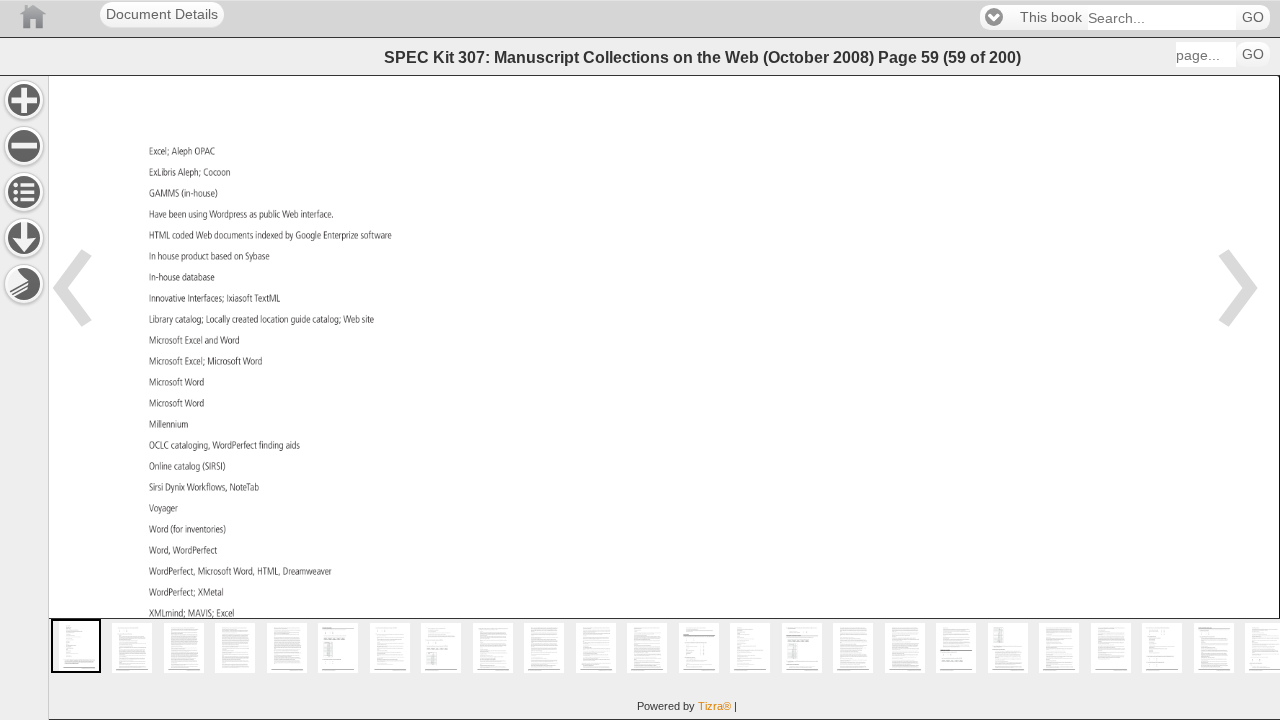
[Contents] (24, 192)
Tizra (714, 706)
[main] (664, 397)
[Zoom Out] (24, 146)
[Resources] (24, 238)
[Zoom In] (24, 100)
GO (1253, 17)
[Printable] (24, 284)
